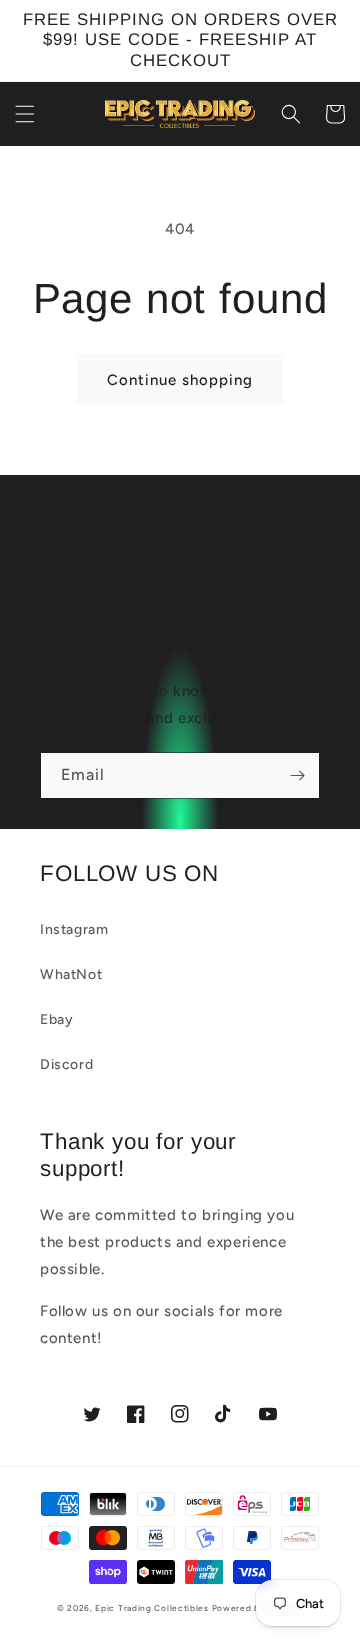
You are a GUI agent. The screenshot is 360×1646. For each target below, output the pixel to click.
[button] (25, 114)
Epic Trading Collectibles (152, 1608)
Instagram (74, 929)
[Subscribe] (297, 775)
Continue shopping (180, 380)
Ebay (56, 1019)
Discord (66, 1064)
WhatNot (71, 974)
